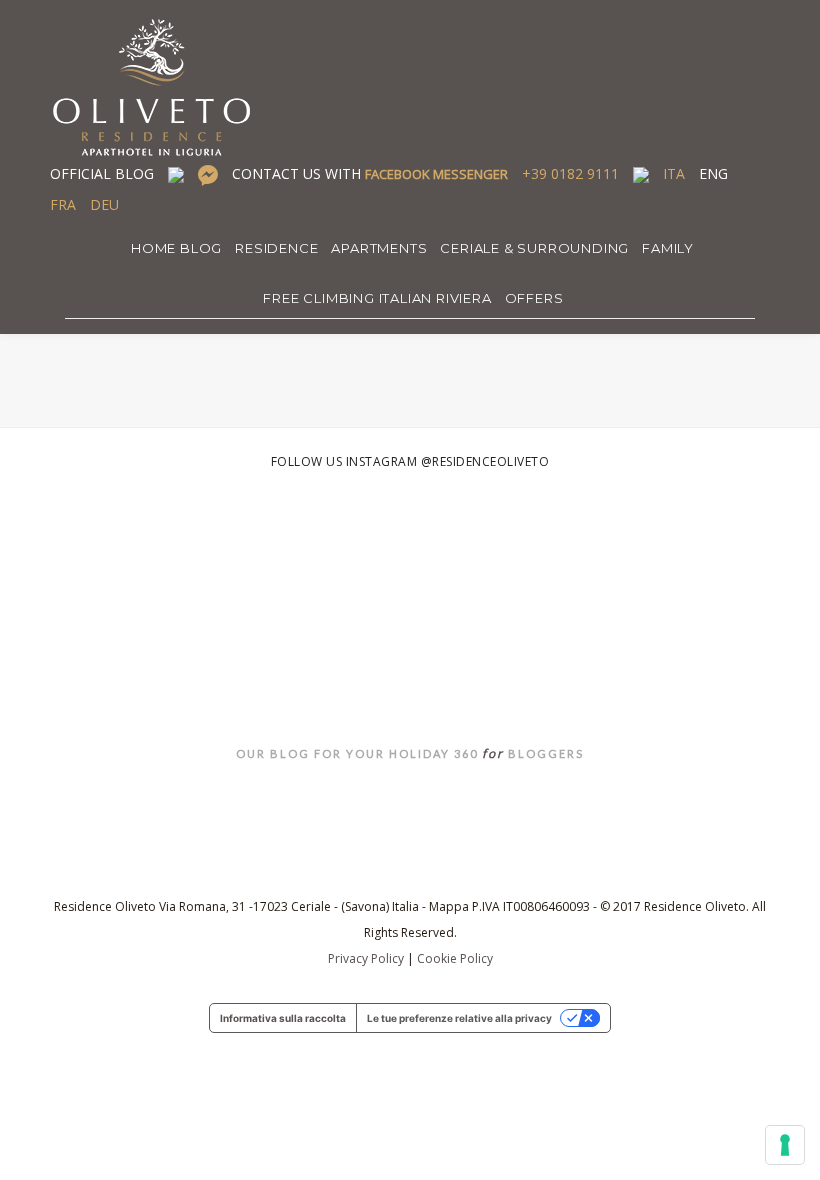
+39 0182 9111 (570, 173)
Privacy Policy (366, 958)
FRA (63, 204)
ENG (713, 173)
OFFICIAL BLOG (102, 173)
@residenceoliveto (485, 461)
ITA (674, 173)
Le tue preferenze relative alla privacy (459, 1018)
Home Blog (176, 248)
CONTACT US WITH (370, 173)
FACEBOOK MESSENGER (436, 174)
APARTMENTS (379, 248)
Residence (276, 248)
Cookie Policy (455, 958)
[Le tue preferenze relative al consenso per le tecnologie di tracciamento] (785, 1145)
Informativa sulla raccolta (283, 1018)
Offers (534, 298)
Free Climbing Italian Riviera (377, 298)
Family (668, 248)
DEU (104, 204)
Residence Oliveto (410, 669)
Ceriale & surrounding (534, 248)
